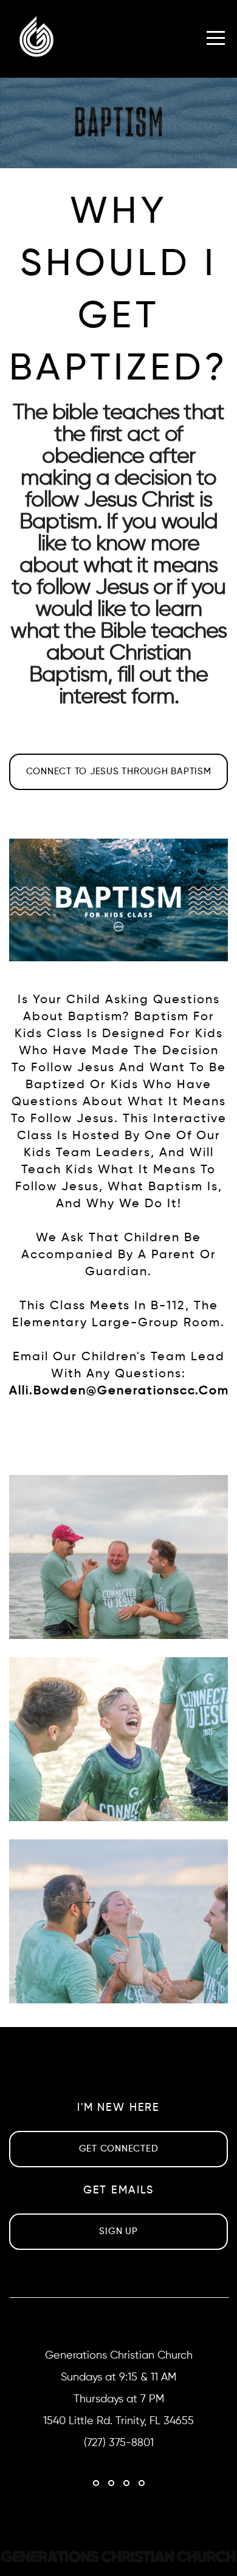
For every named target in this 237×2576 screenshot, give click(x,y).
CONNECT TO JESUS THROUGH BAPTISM (119, 772)
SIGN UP (118, 2231)
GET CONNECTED (119, 2149)
